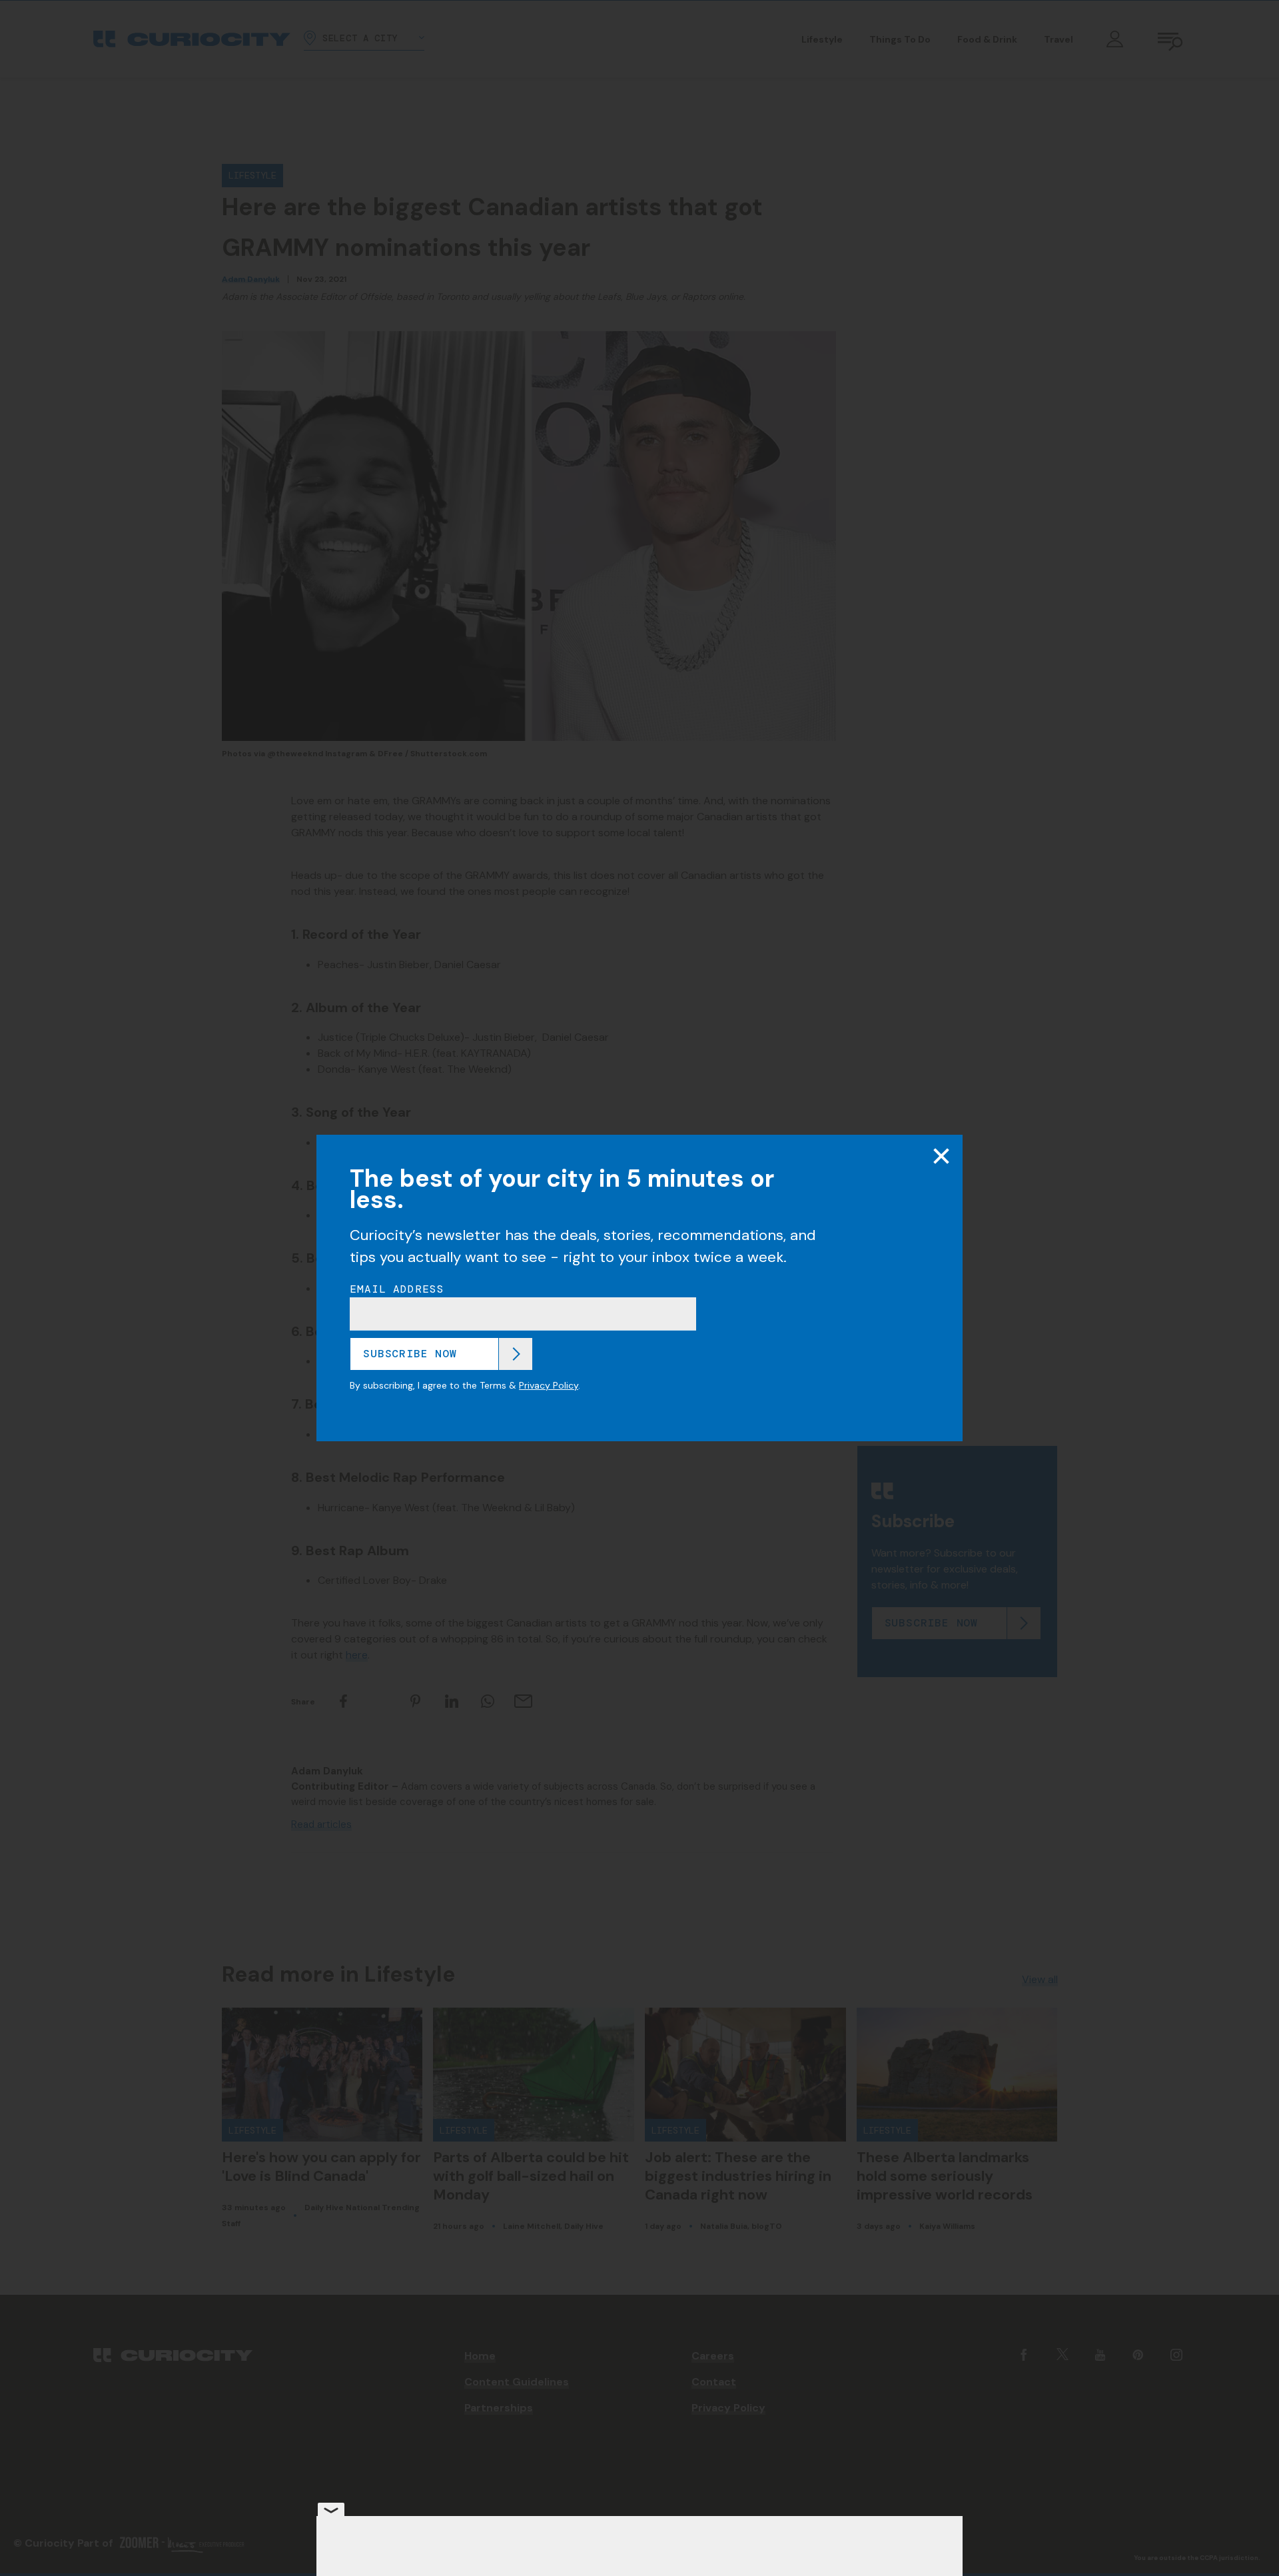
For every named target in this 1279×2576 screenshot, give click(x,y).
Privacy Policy (549, 1385)
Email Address (397, 1289)
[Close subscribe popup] (941, 1156)
